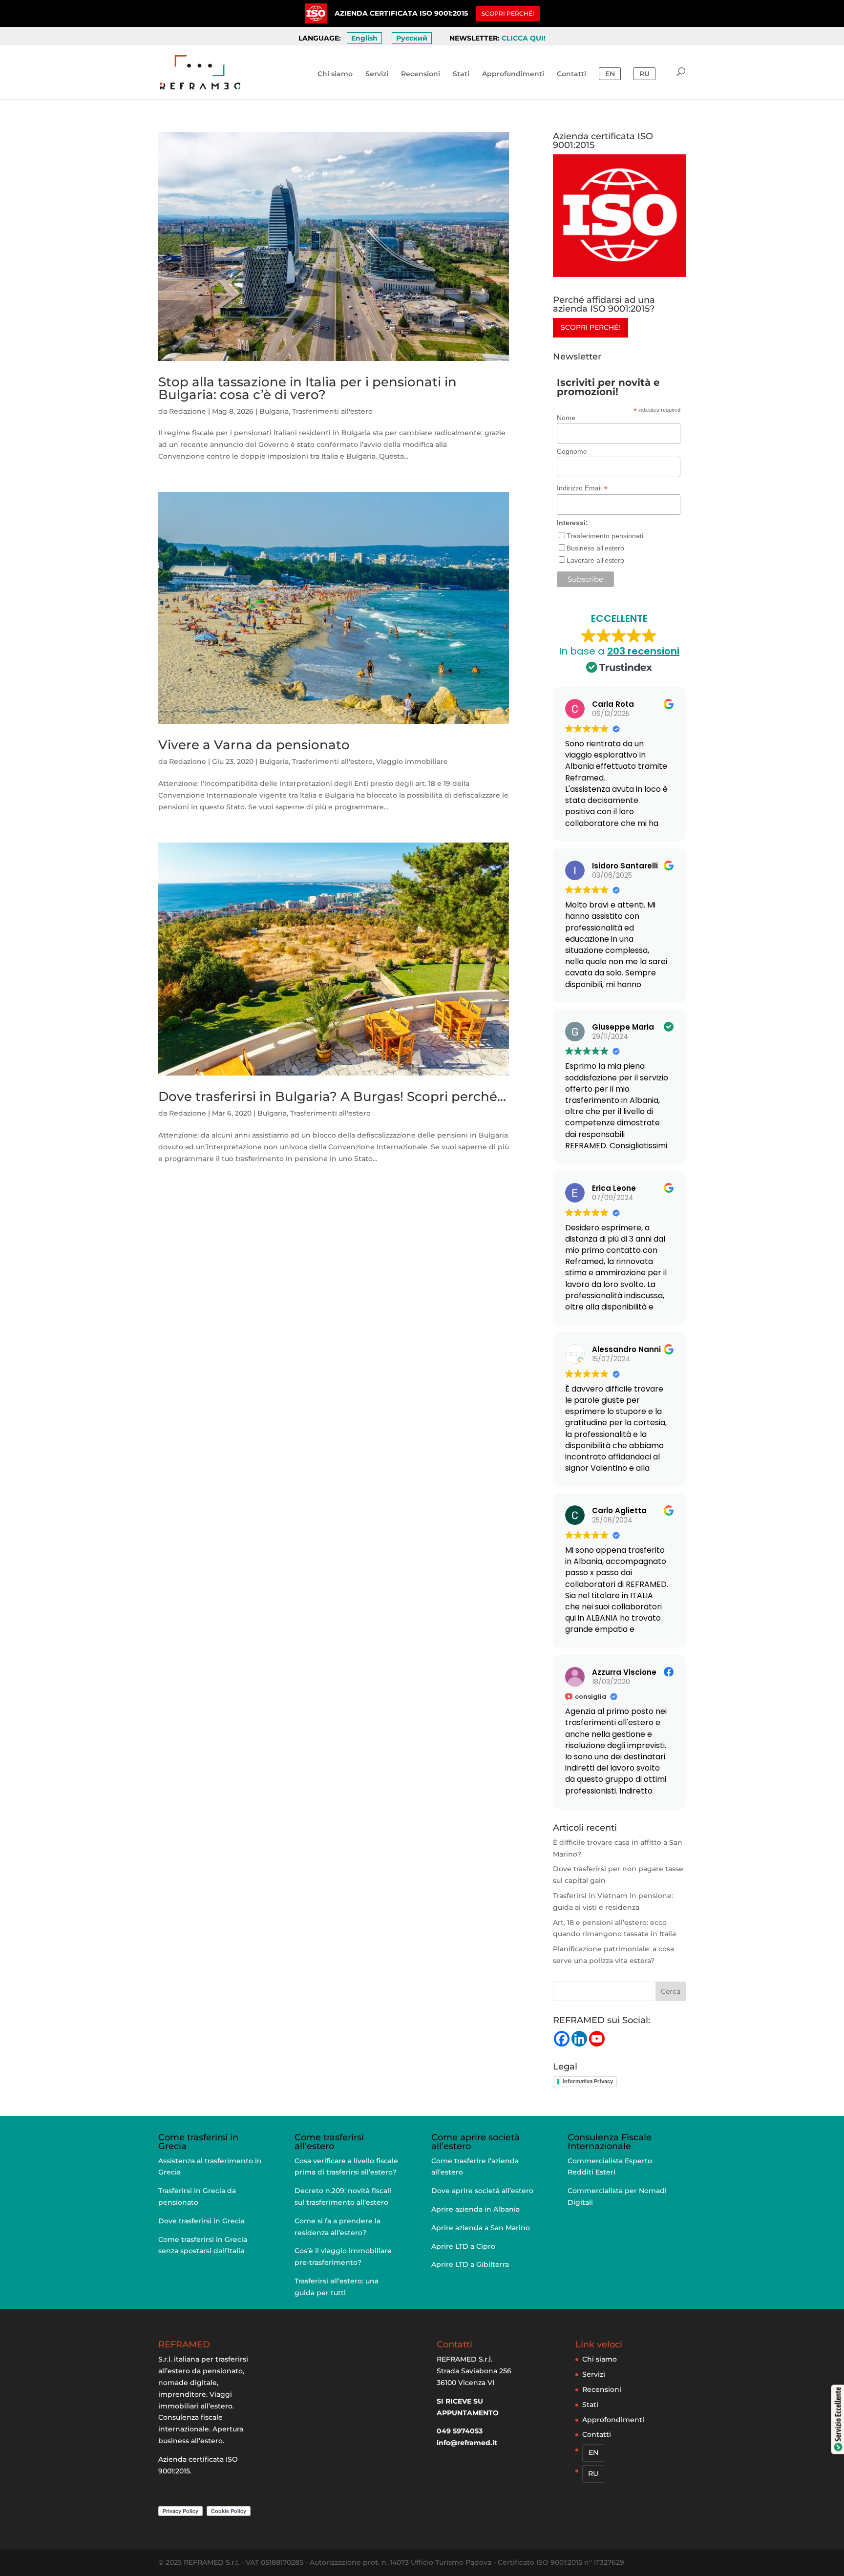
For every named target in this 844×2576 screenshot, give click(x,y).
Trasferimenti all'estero (332, 411)
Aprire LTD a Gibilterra (470, 2264)
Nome (566, 418)
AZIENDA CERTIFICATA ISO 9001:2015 (401, 13)
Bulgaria (274, 411)
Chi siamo (335, 74)
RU (644, 74)
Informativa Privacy (588, 2081)
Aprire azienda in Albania (475, 2209)
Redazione (188, 411)
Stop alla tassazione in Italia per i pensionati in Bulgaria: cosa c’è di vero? (307, 388)
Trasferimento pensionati (605, 536)
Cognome (572, 451)
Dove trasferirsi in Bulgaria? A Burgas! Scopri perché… (332, 1097)
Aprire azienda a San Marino (481, 2228)
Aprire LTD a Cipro (463, 2246)
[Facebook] (562, 2039)
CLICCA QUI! (524, 38)
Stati (461, 74)
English (364, 38)
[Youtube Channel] (597, 2039)
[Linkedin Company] (579, 2039)
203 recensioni (643, 651)
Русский (412, 38)
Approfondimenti (513, 74)
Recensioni (421, 74)
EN (610, 74)
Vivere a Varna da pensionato (254, 745)
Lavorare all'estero (595, 560)
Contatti (571, 74)
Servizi (377, 74)
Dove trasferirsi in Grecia (201, 2221)
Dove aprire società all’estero (482, 2191)
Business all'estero (595, 548)
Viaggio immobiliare (412, 761)
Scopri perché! (591, 327)
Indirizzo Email (582, 488)
